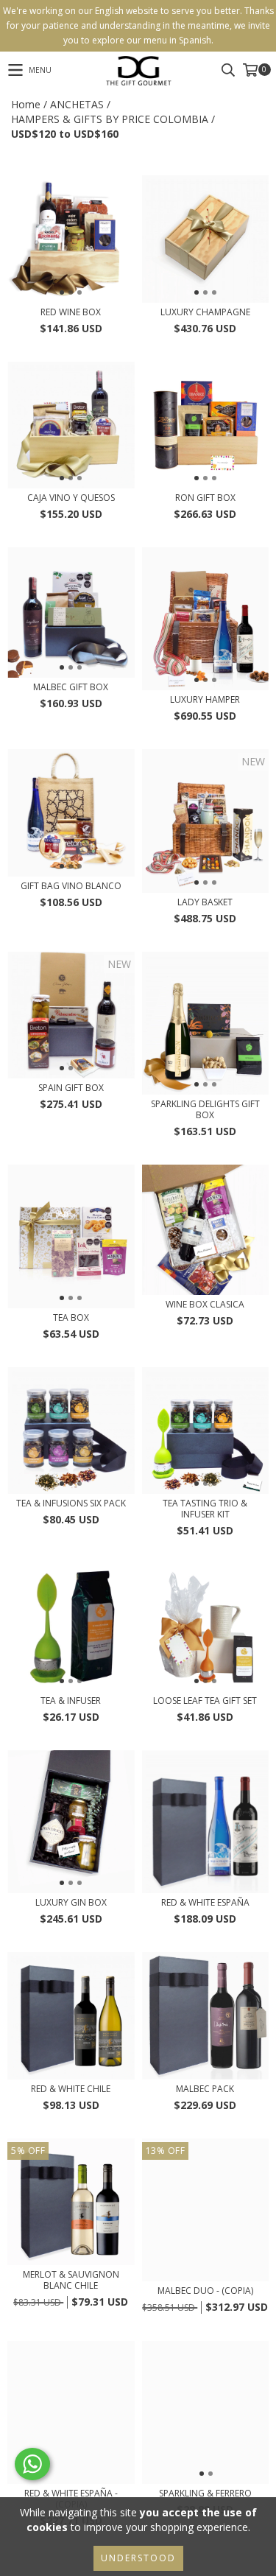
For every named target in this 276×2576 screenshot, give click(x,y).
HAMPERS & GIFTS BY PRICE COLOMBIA (110, 119)
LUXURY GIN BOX (71, 1902)
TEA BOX (71, 1317)
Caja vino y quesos (71, 498)
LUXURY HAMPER (205, 699)
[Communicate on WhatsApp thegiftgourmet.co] (32, 2464)
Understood (138, 2558)
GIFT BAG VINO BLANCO (71, 886)
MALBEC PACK (205, 2089)
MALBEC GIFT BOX (71, 687)
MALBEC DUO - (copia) (205, 2291)
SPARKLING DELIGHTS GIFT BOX (205, 1109)
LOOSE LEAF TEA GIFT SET (205, 1701)
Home (26, 104)
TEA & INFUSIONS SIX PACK (71, 1503)
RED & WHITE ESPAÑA (205, 1902)
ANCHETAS (77, 104)
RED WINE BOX (71, 312)
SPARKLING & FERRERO (205, 2493)
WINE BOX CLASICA (205, 1304)
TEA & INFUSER (71, 1701)
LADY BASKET (205, 902)
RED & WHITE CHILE (71, 2089)
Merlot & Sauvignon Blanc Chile (71, 2280)
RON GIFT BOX (205, 498)
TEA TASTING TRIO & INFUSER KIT (205, 1509)
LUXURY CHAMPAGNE (205, 312)
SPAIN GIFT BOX (71, 1088)
